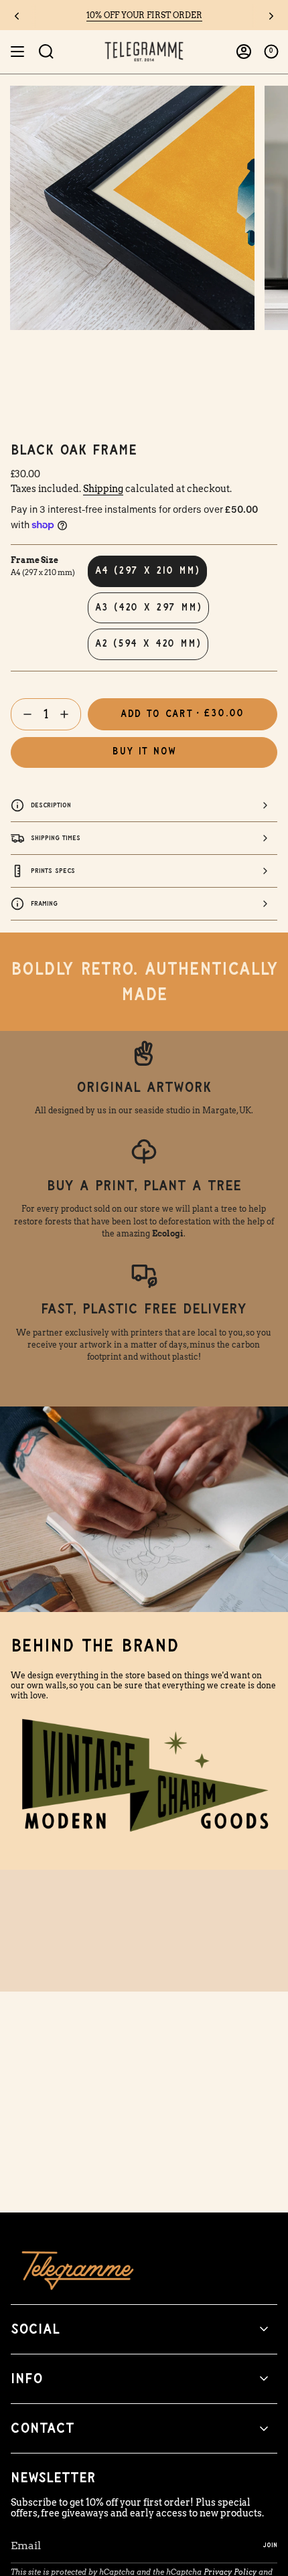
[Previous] (17, 16)
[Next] (271, 16)
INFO (27, 2379)
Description (51, 805)
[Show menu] (17, 52)
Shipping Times (56, 838)
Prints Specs (53, 871)
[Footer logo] (78, 2270)
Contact (43, 2428)
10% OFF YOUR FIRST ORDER (144, 15)
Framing (44, 903)
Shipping (103, 489)
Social (35, 2329)
